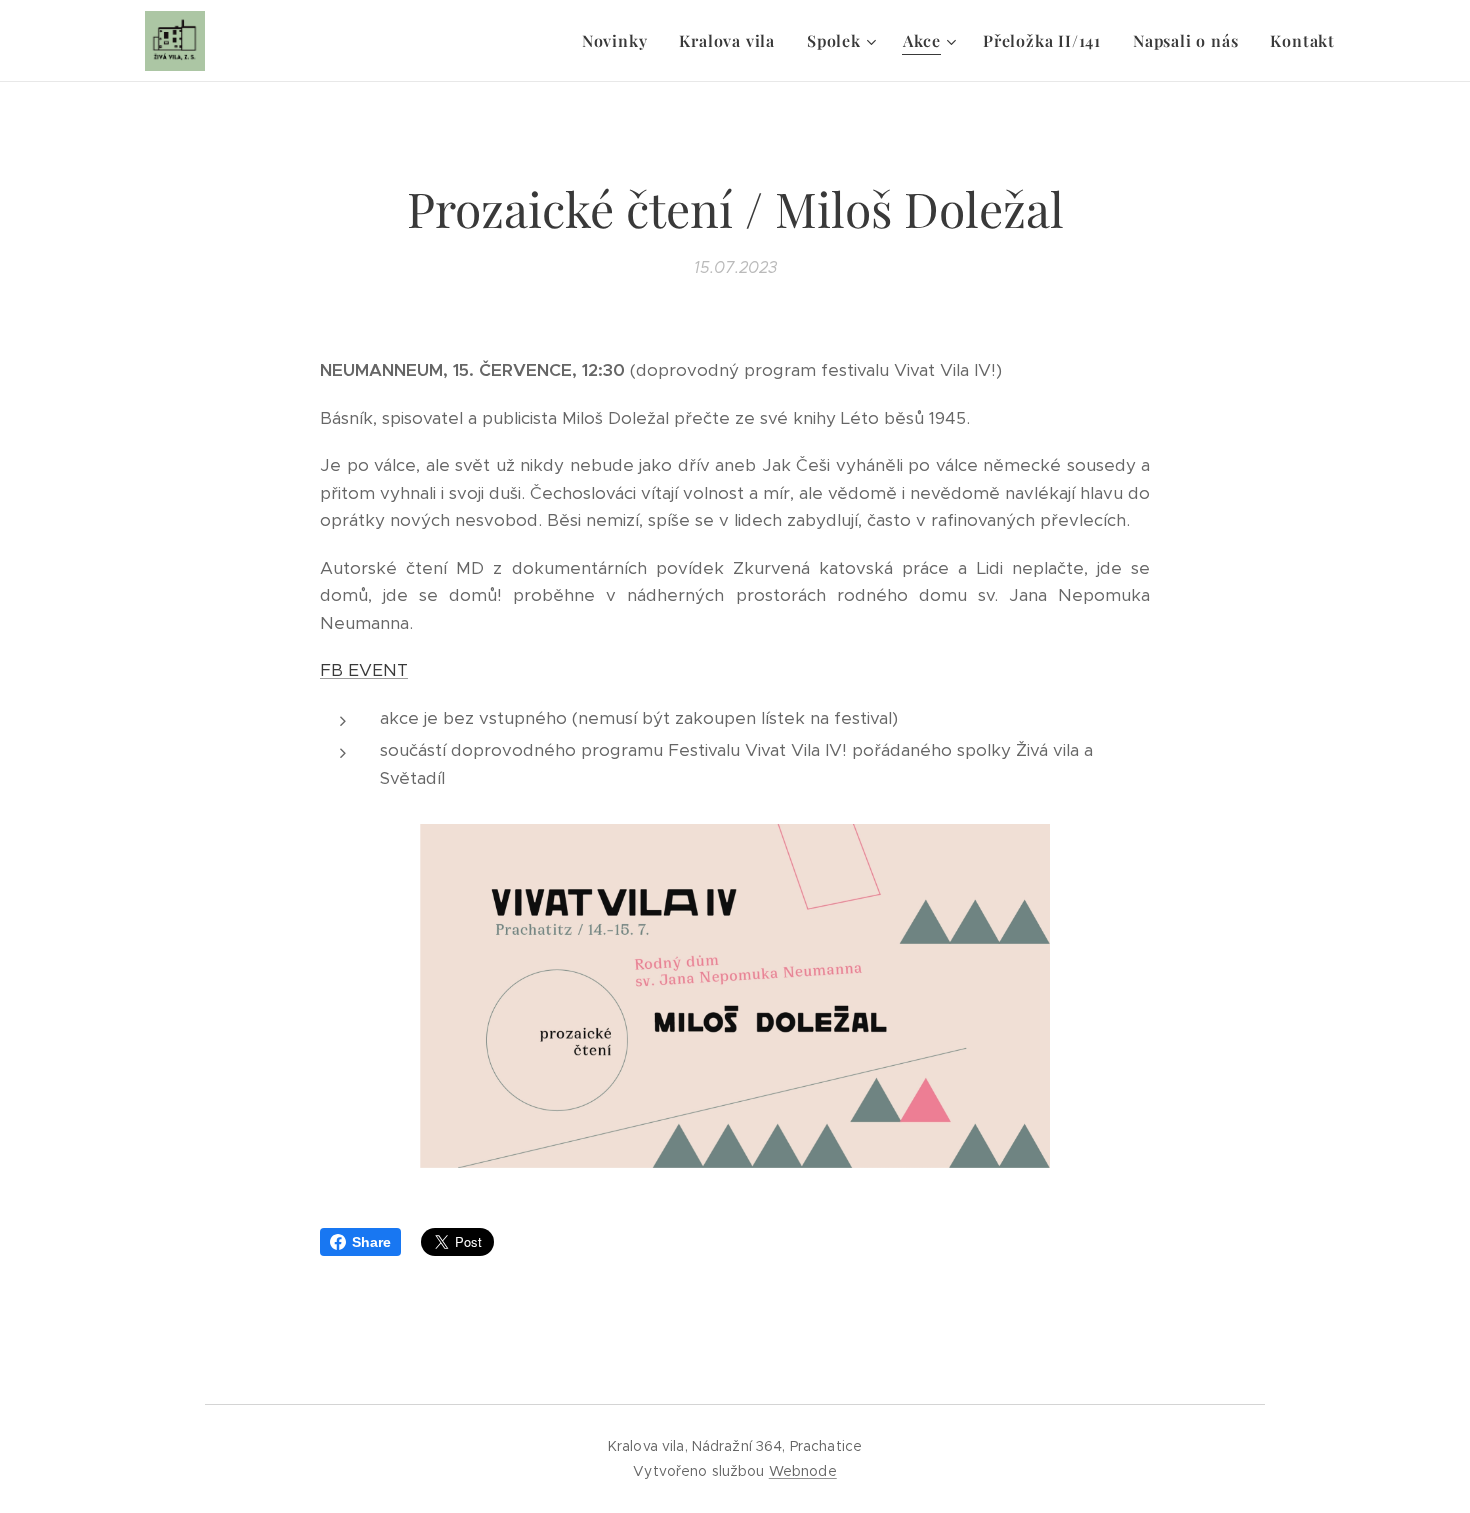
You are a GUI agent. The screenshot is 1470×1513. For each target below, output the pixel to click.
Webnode (803, 1471)
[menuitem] (620, 41)
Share (371, 1242)
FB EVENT (364, 670)
